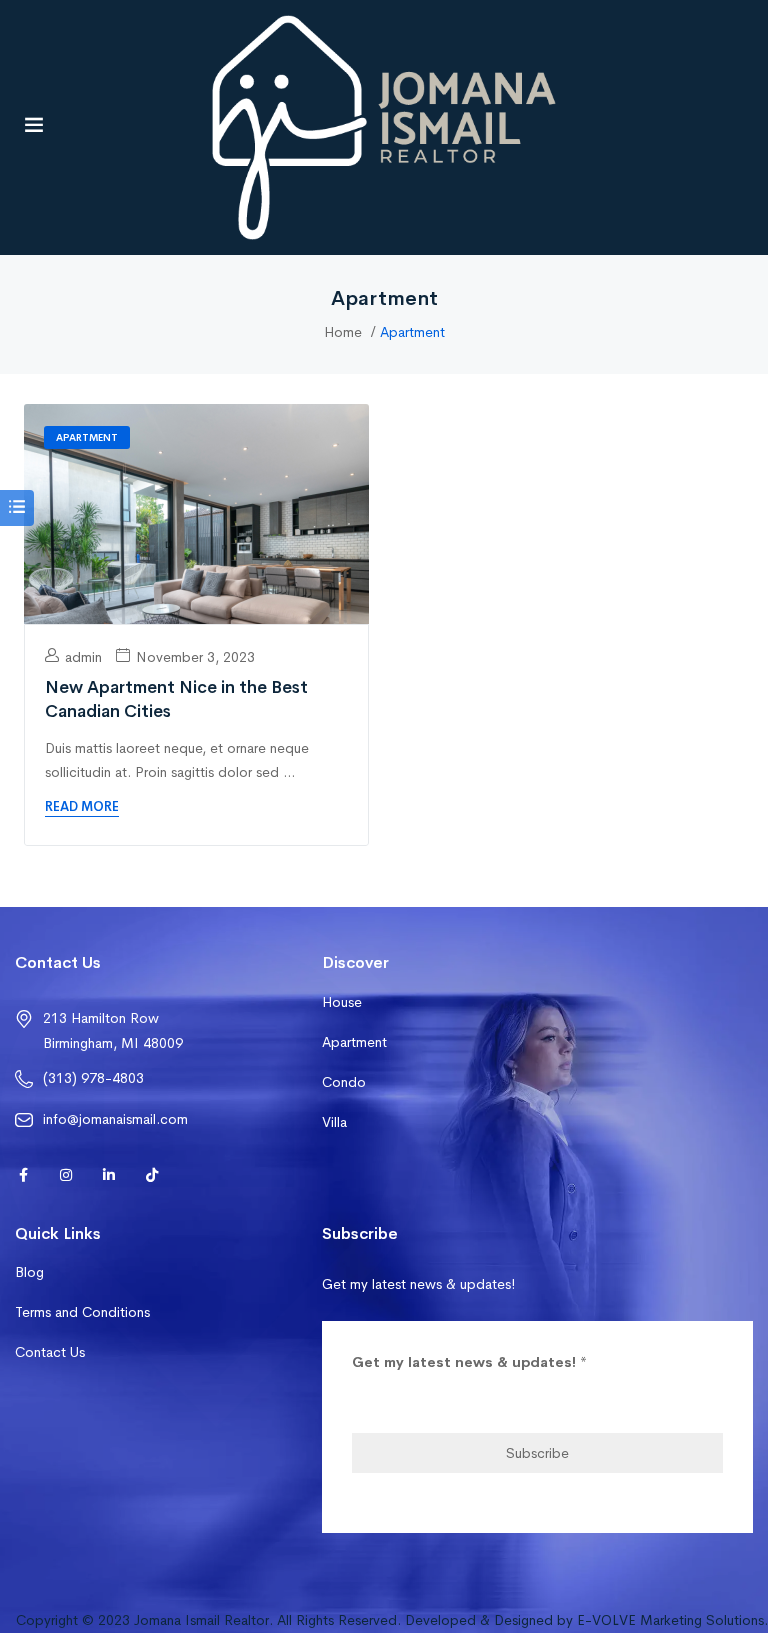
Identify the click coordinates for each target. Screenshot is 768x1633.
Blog (29, 1272)
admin (81, 657)
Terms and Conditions (82, 1312)
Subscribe (537, 1453)
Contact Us (50, 1352)
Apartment (87, 437)
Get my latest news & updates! (469, 1362)
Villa (334, 1122)
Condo (344, 1082)
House (342, 1002)
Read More (82, 806)
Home (343, 332)
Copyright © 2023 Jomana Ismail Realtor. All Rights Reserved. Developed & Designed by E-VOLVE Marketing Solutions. (392, 1620)
